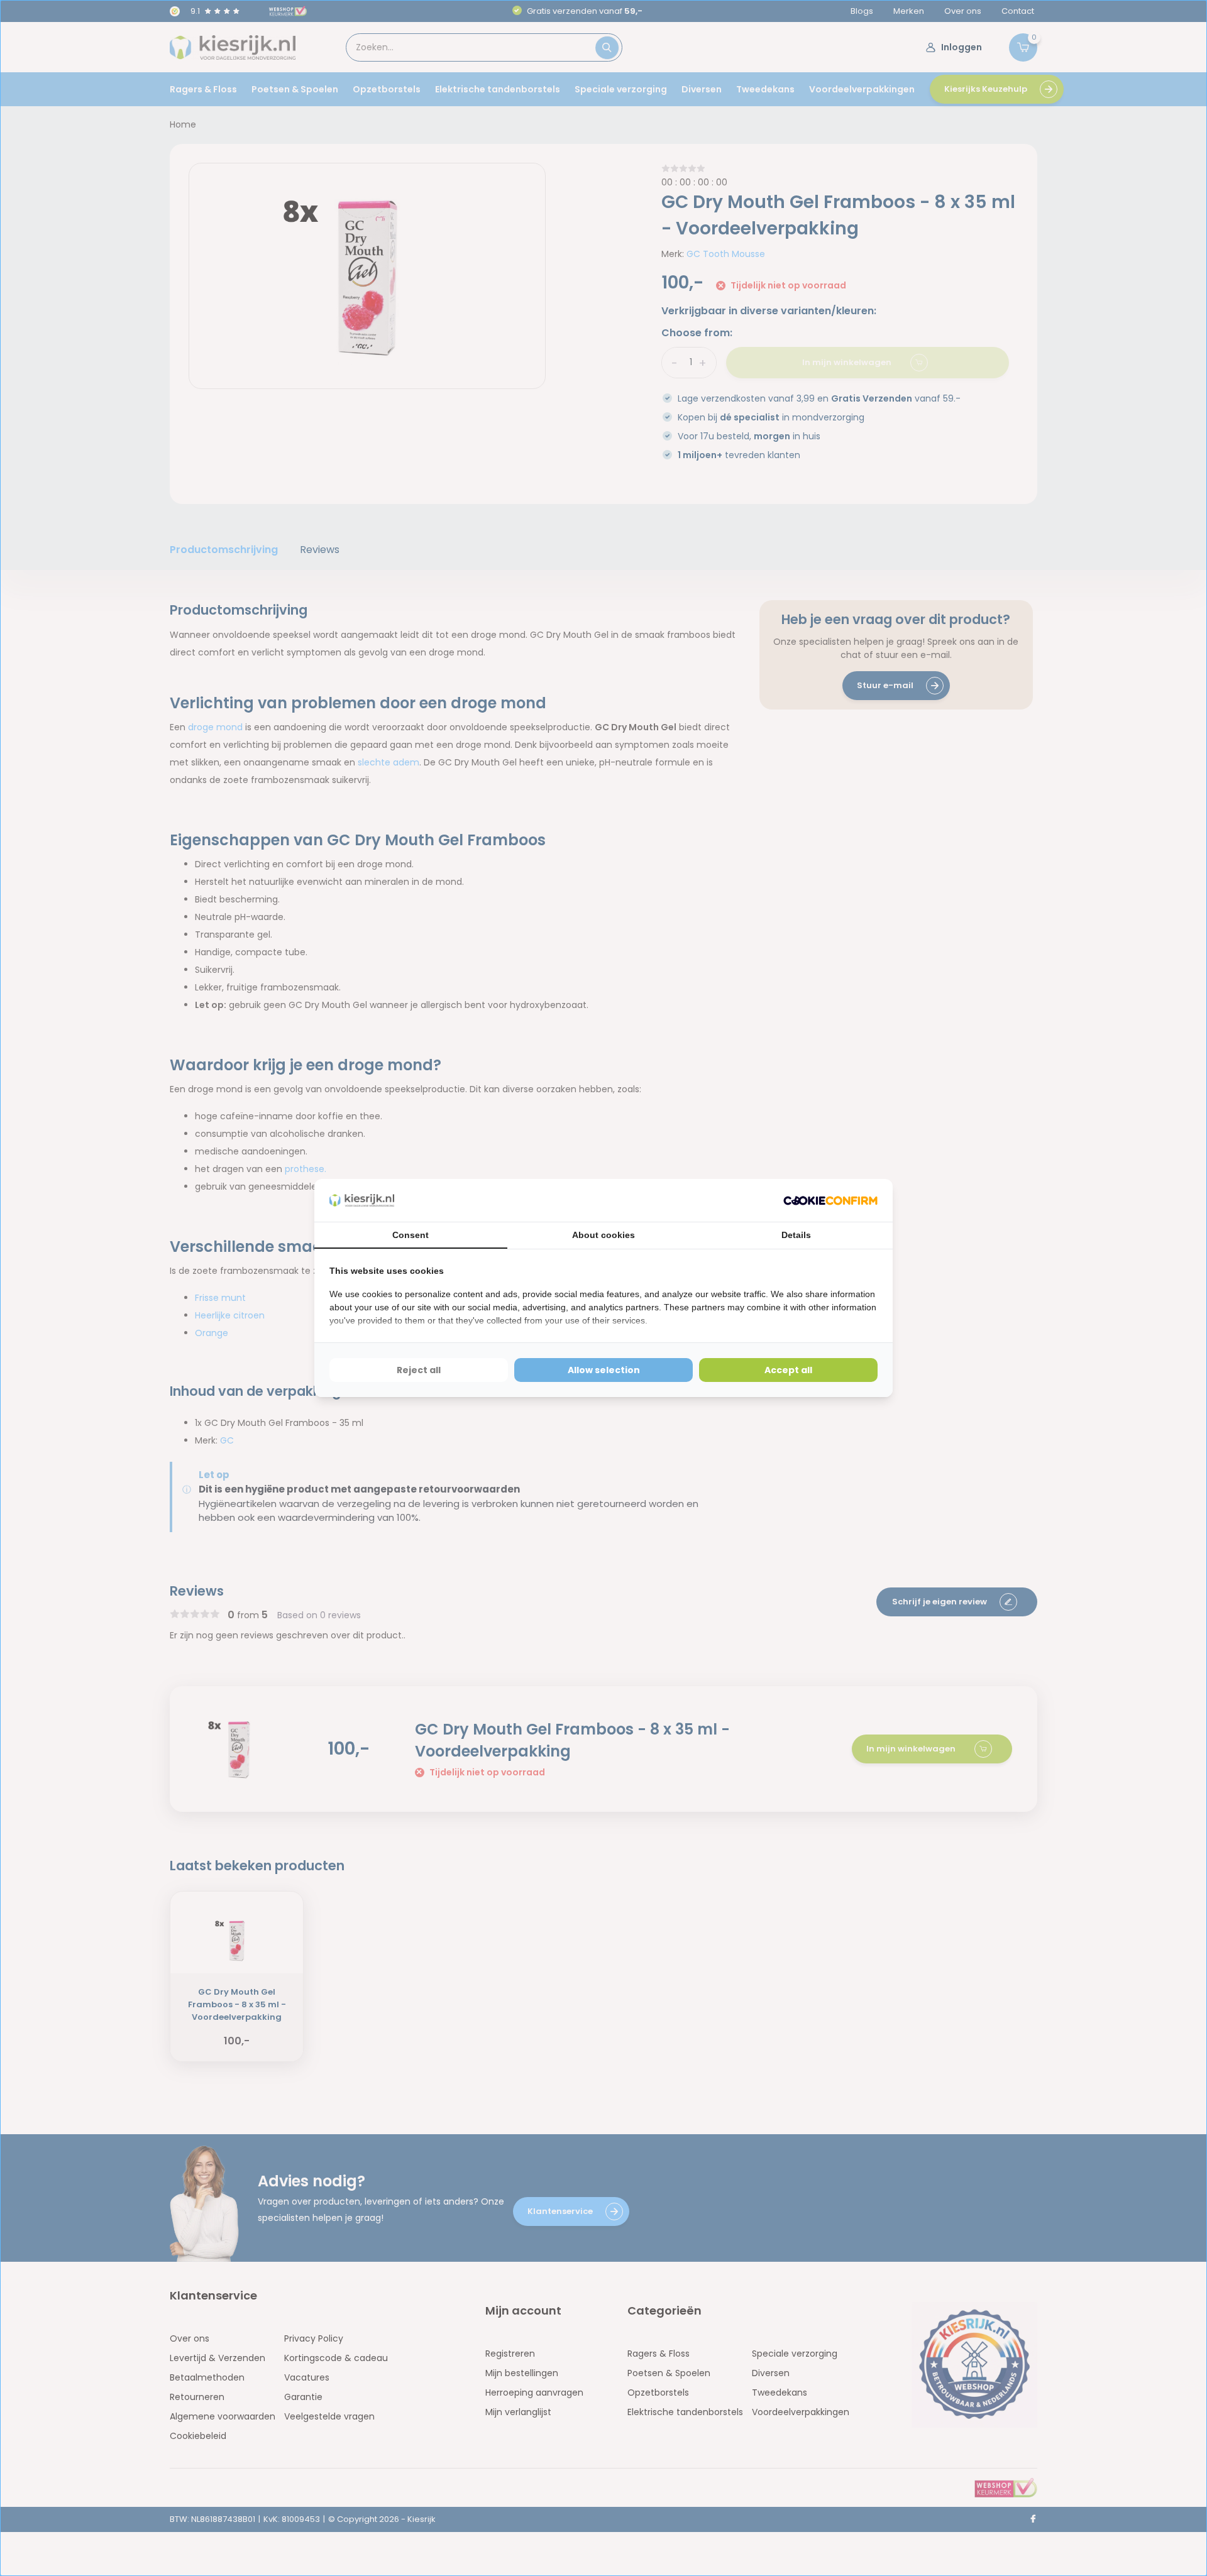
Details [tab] (796, 1235)
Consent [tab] (411, 1235)
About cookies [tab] (603, 1235)
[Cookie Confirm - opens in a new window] (830, 1201)
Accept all (788, 1370)
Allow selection (604, 1370)
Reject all (419, 1370)
